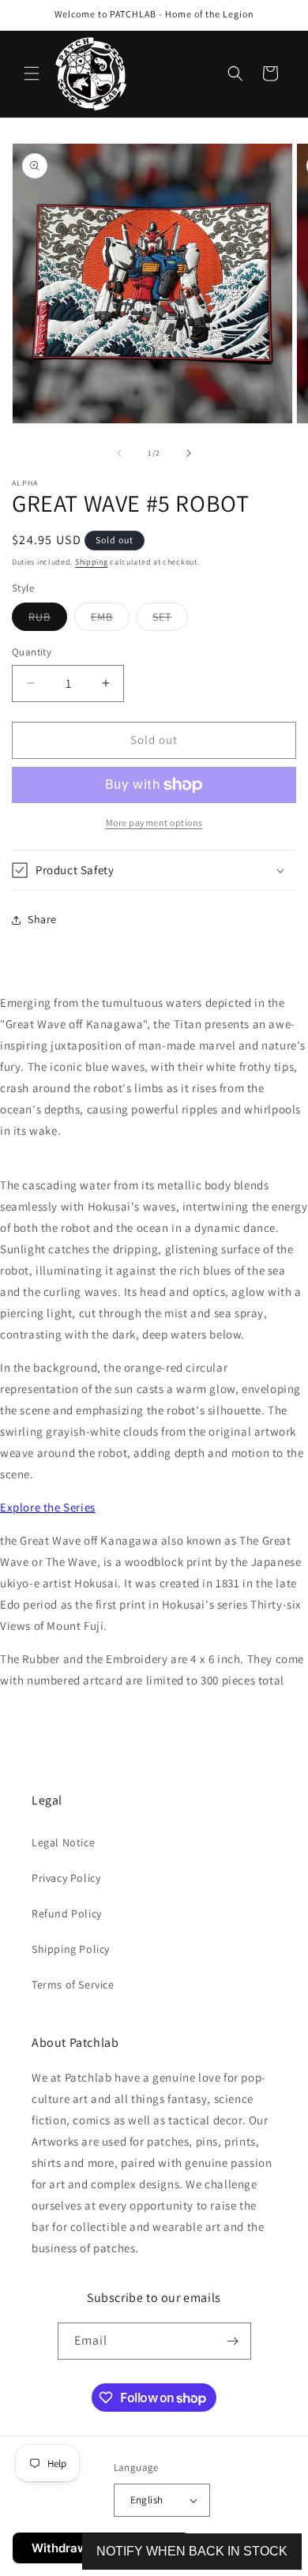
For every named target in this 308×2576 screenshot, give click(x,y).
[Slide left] (119, 453)
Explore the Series (48, 1507)
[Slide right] (189, 453)
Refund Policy (67, 1913)
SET (170, 620)
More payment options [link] (154, 822)
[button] (32, 73)
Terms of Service (73, 1985)
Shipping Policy (71, 1949)
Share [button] (42, 919)
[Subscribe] (233, 2341)
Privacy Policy (66, 1878)
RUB (48, 620)
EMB (110, 620)
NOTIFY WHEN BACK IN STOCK (192, 2551)
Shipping (92, 562)
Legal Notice (63, 1842)
